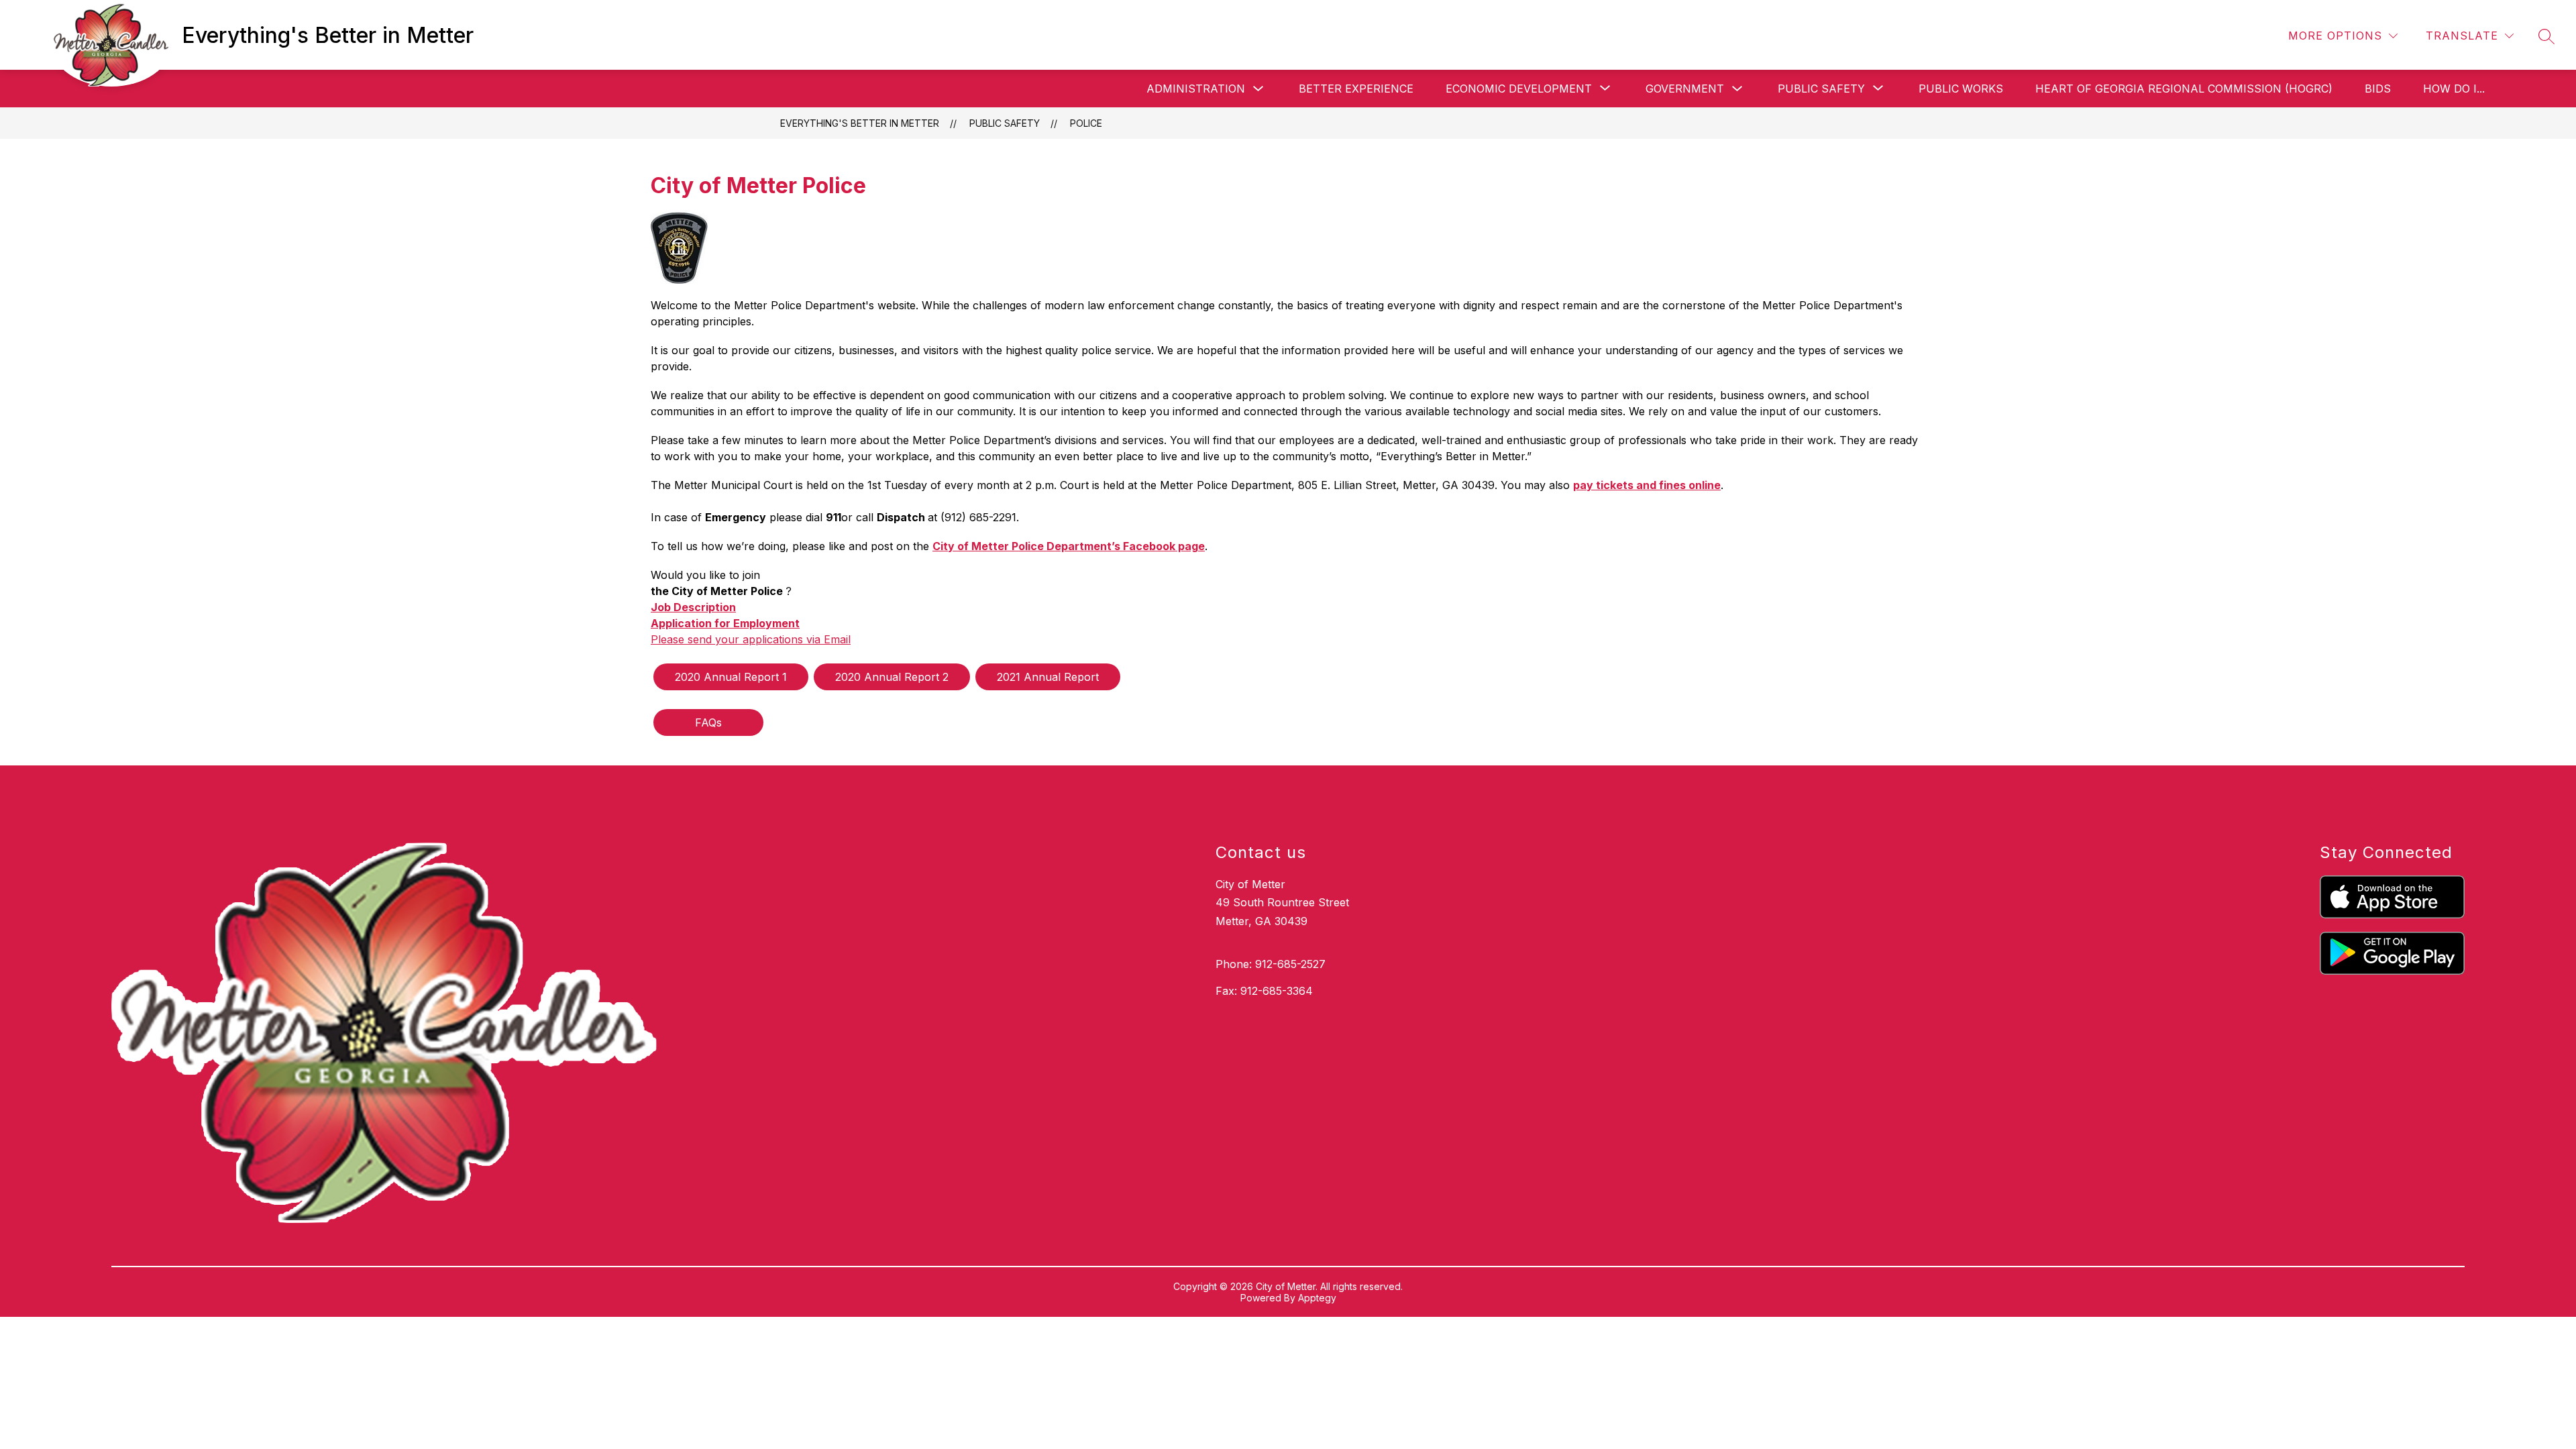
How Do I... (2454, 89)
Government (1685, 89)
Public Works (1961, 89)
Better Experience (1356, 89)
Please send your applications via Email (751, 639)
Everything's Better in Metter (860, 123)
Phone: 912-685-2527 (1271, 964)
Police (1086, 123)
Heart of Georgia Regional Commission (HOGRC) (2184, 89)
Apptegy (1317, 1298)
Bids (2378, 89)
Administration (1196, 89)
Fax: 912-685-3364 (1264, 991)
